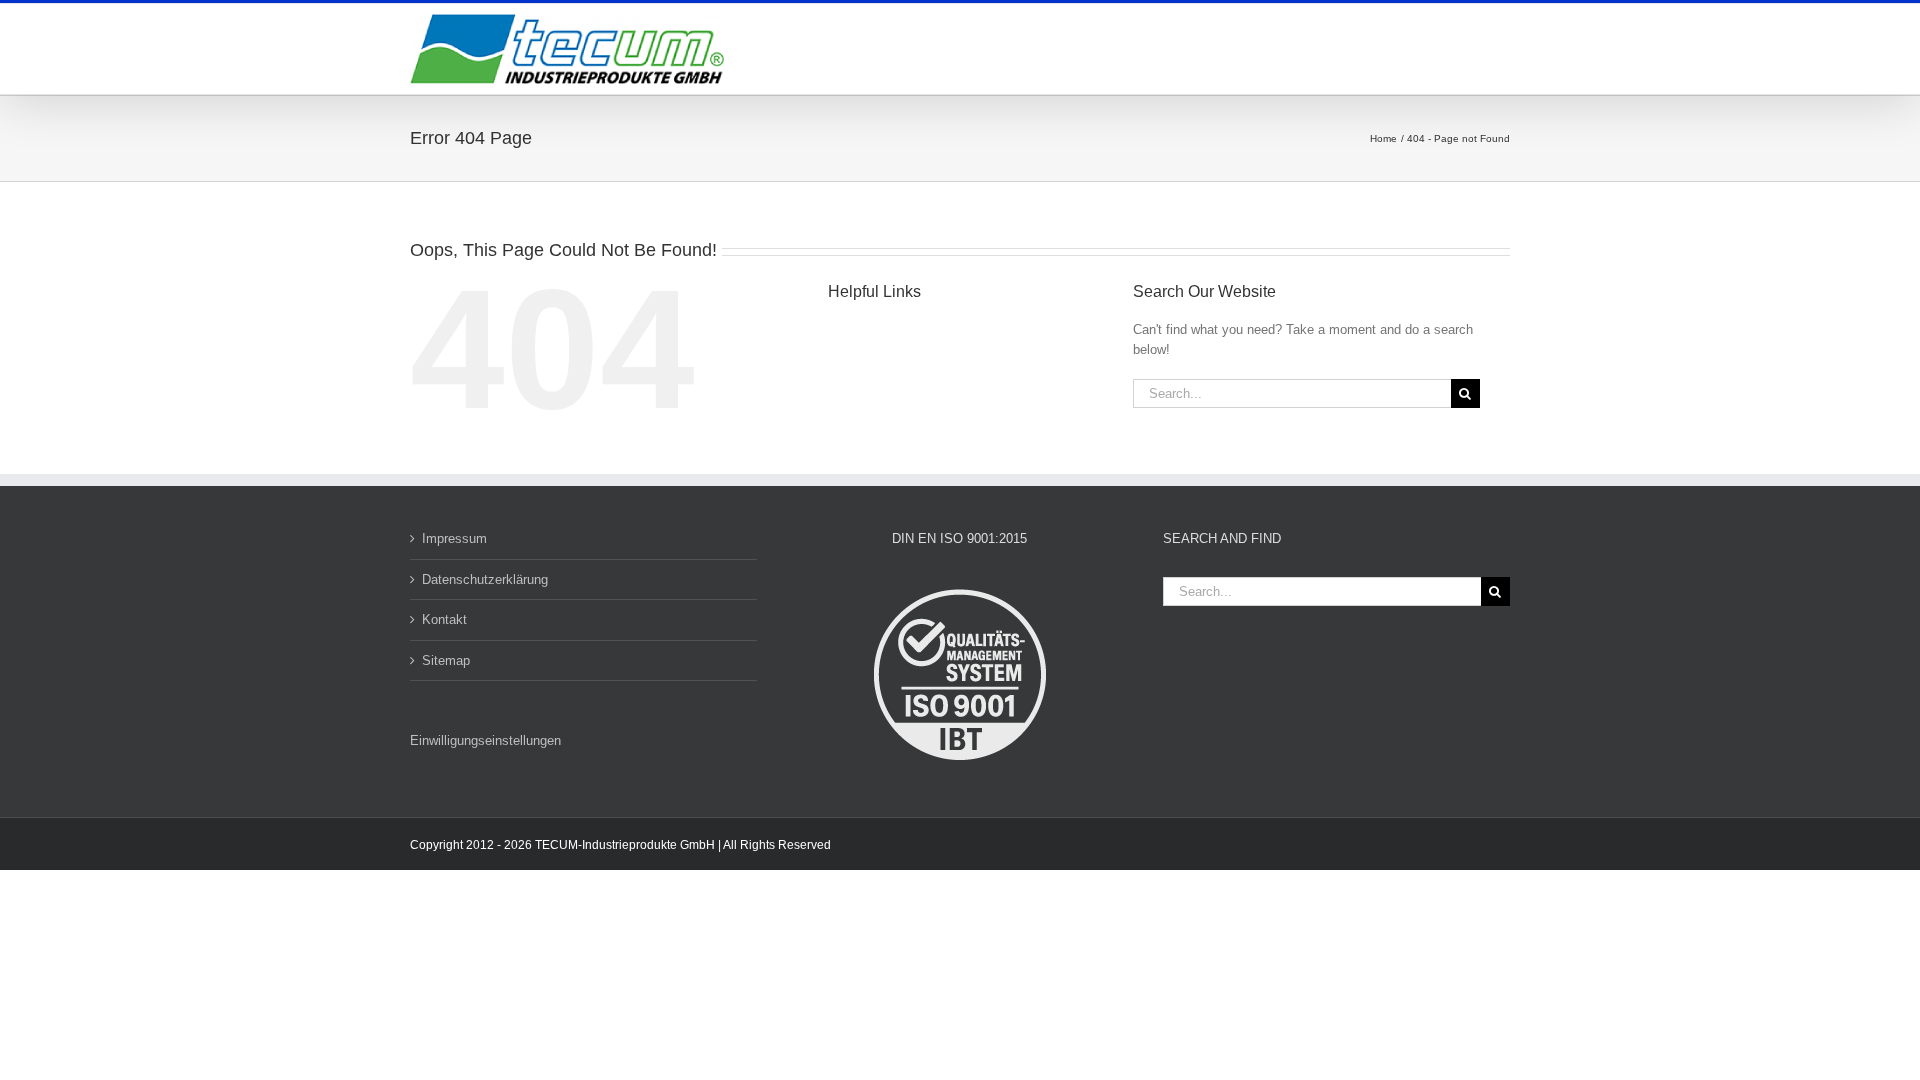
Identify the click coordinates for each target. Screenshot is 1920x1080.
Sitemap (446, 660)
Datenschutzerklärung (485, 579)
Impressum (454, 538)
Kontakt (444, 619)
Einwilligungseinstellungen (485, 740)
